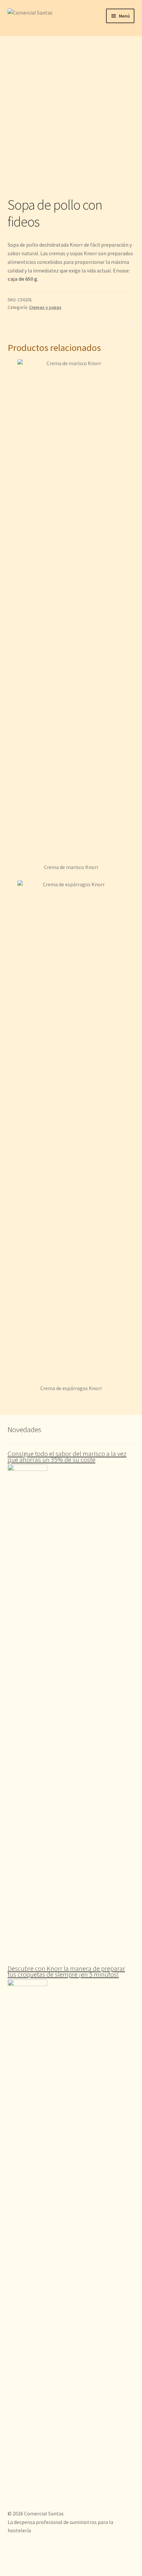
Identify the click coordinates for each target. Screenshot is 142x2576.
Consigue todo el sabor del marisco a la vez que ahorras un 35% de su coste (67, 1457)
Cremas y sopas (45, 307)
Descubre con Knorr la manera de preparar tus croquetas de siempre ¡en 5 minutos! (66, 1971)
